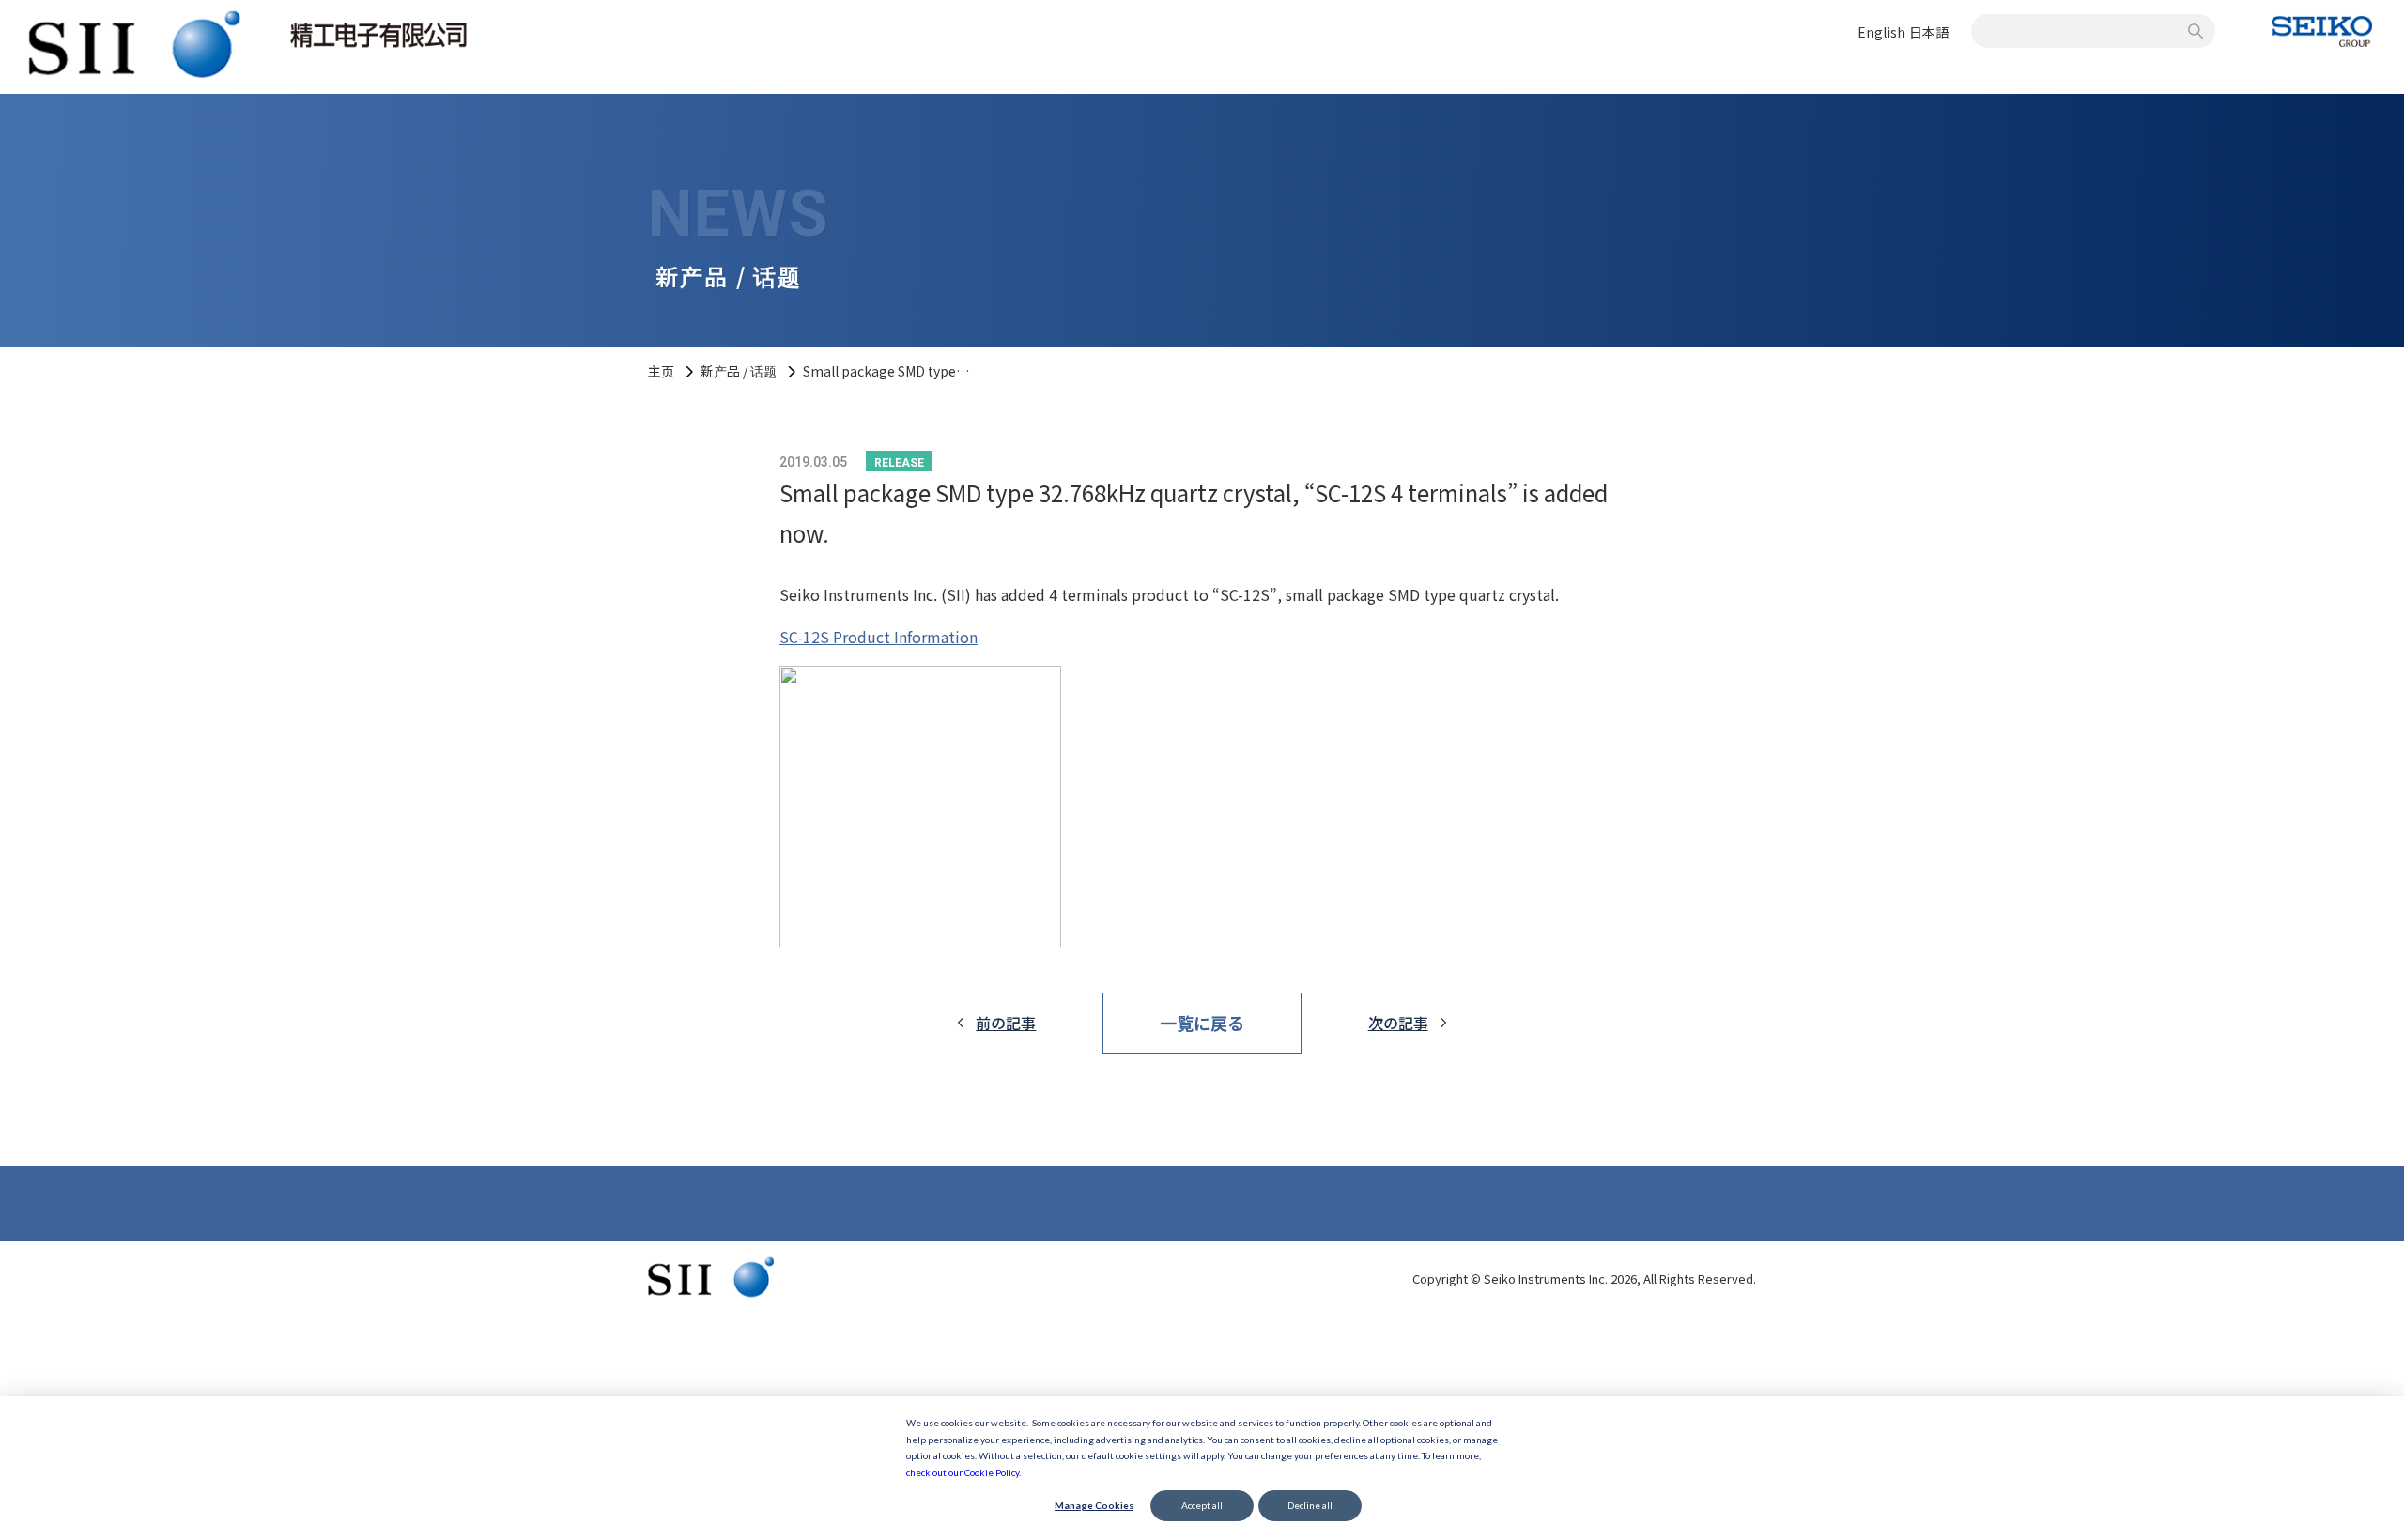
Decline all (1310, 1505)
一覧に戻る (1202, 1023)
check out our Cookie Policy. (963, 1472)
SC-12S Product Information (878, 637)
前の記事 (1006, 1023)
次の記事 (1398, 1023)
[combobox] (2083, 31)
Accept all (1202, 1505)
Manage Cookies (1094, 1505)
